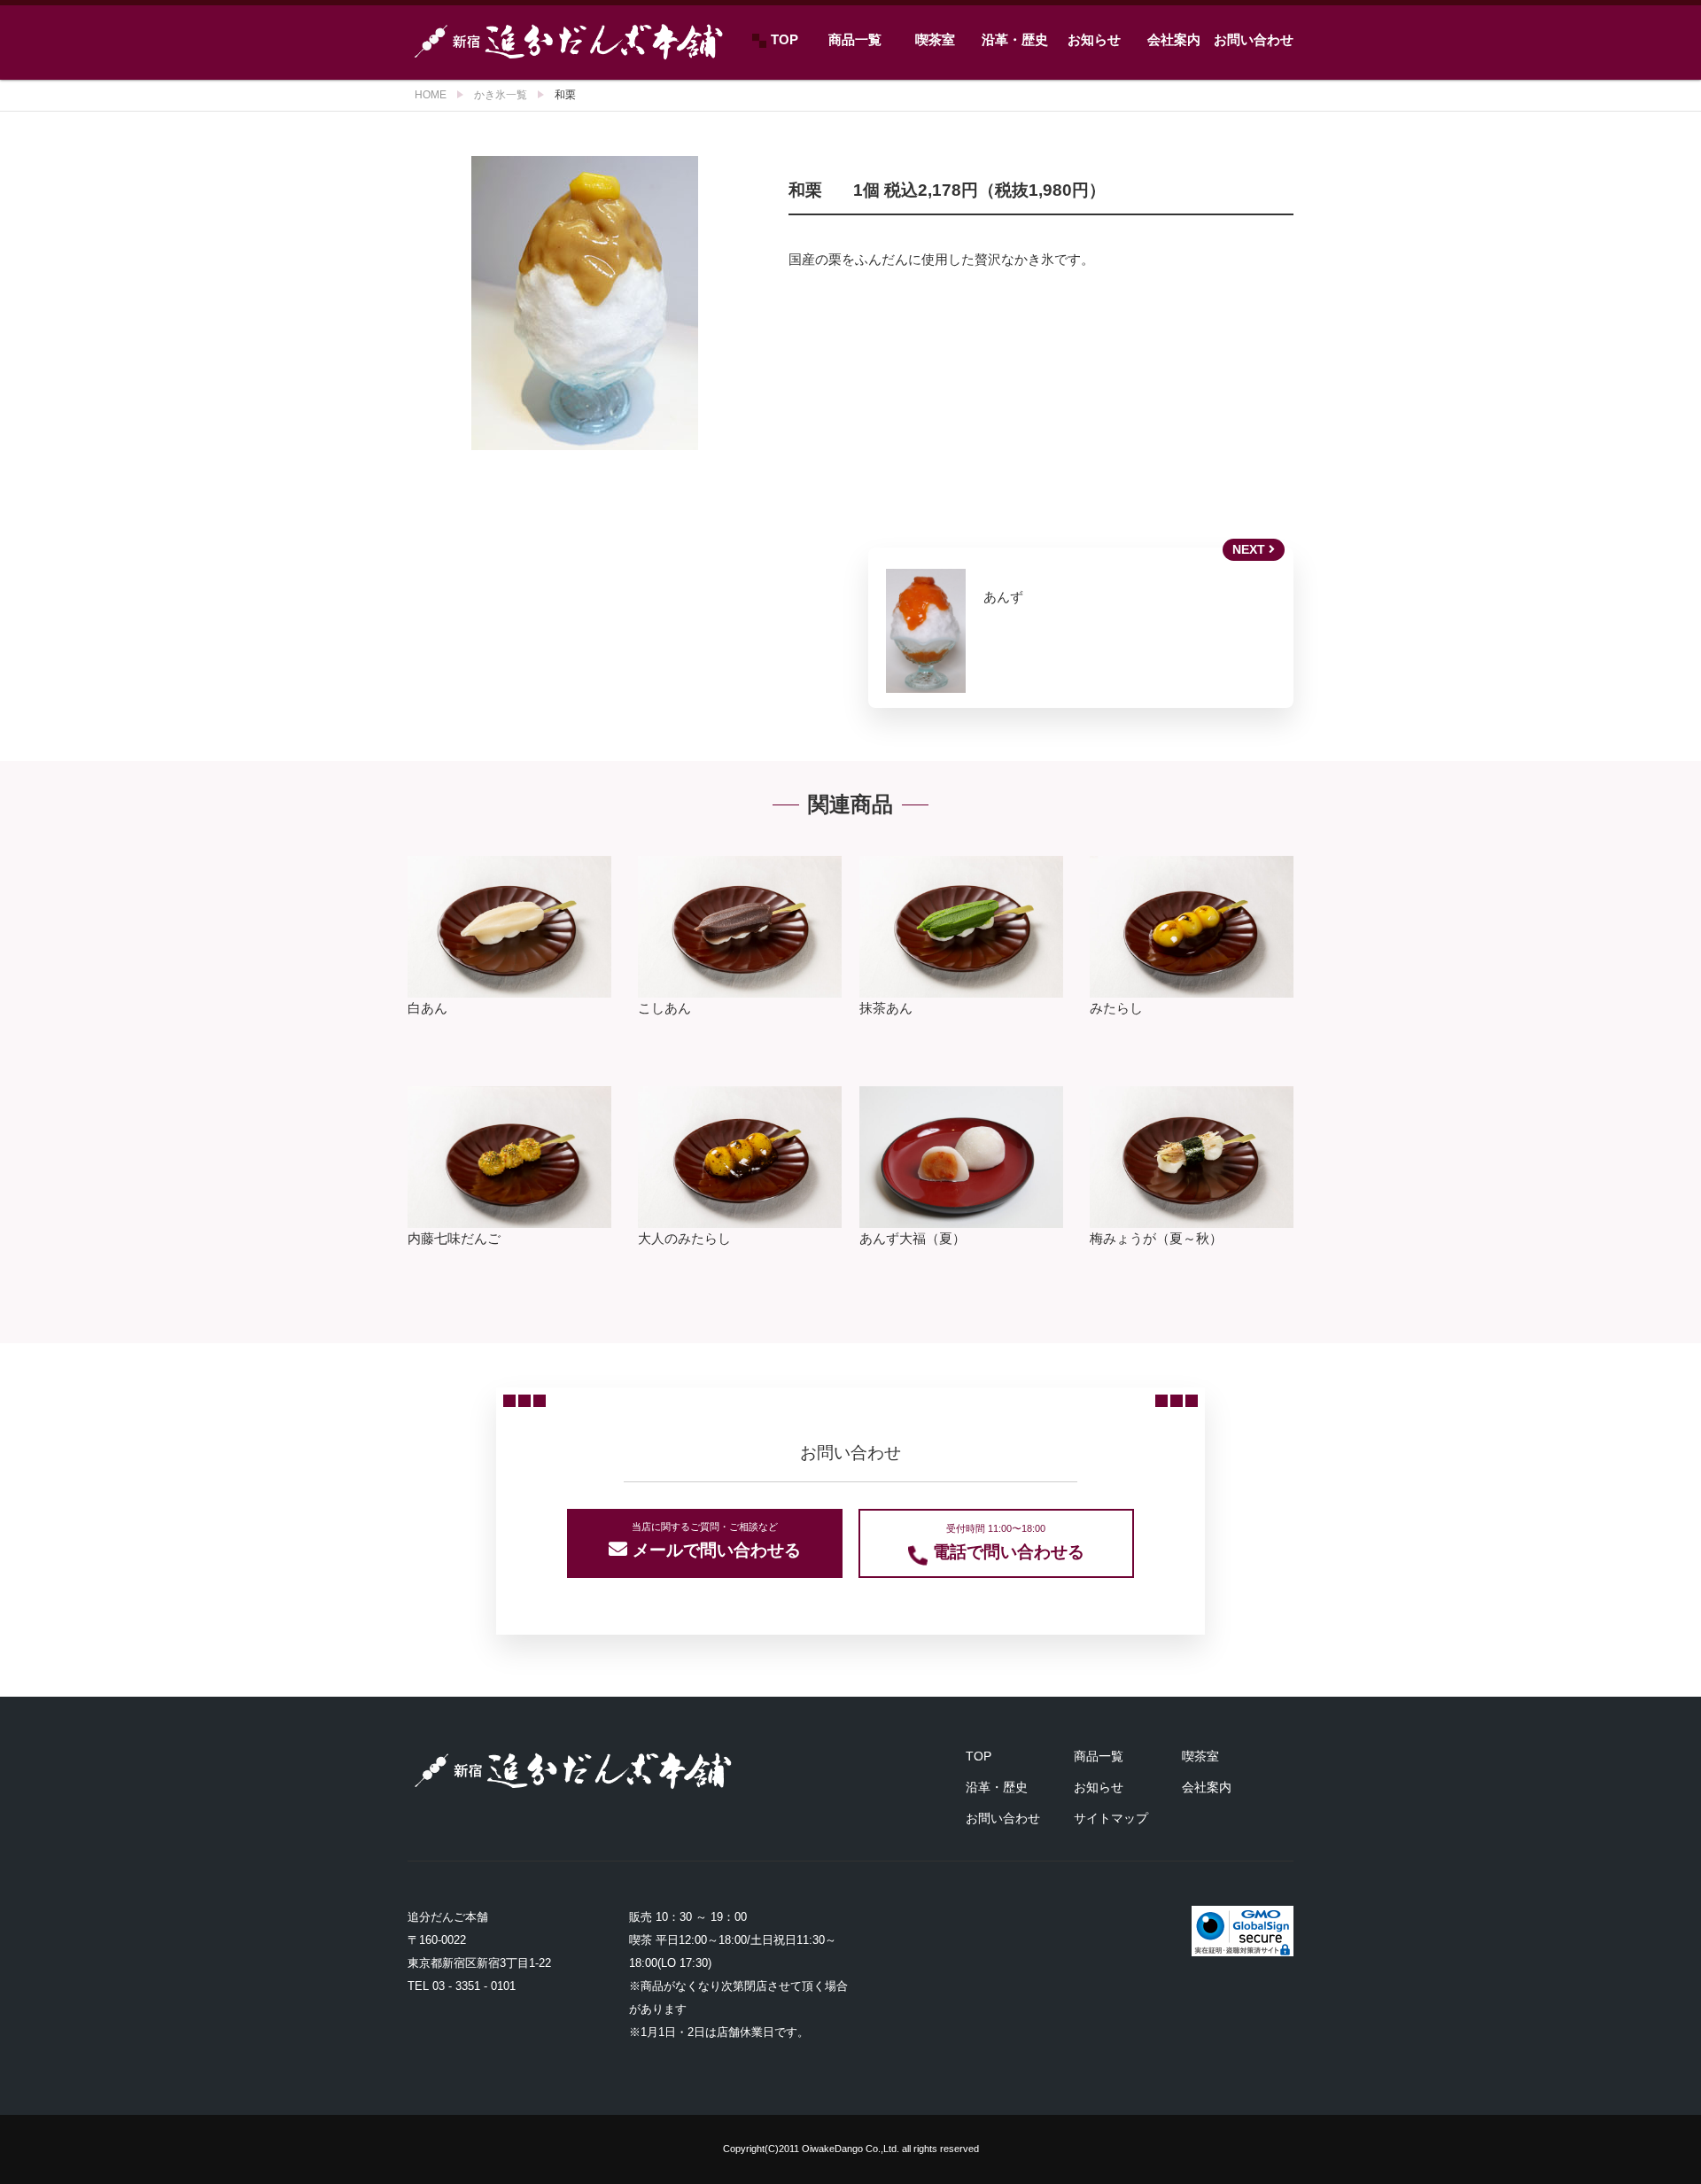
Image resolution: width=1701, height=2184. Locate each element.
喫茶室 (935, 39)
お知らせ (1094, 39)
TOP (784, 39)
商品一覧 (855, 39)
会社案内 (1174, 39)
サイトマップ (1111, 1818)
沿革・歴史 (1015, 39)
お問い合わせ (1254, 39)
